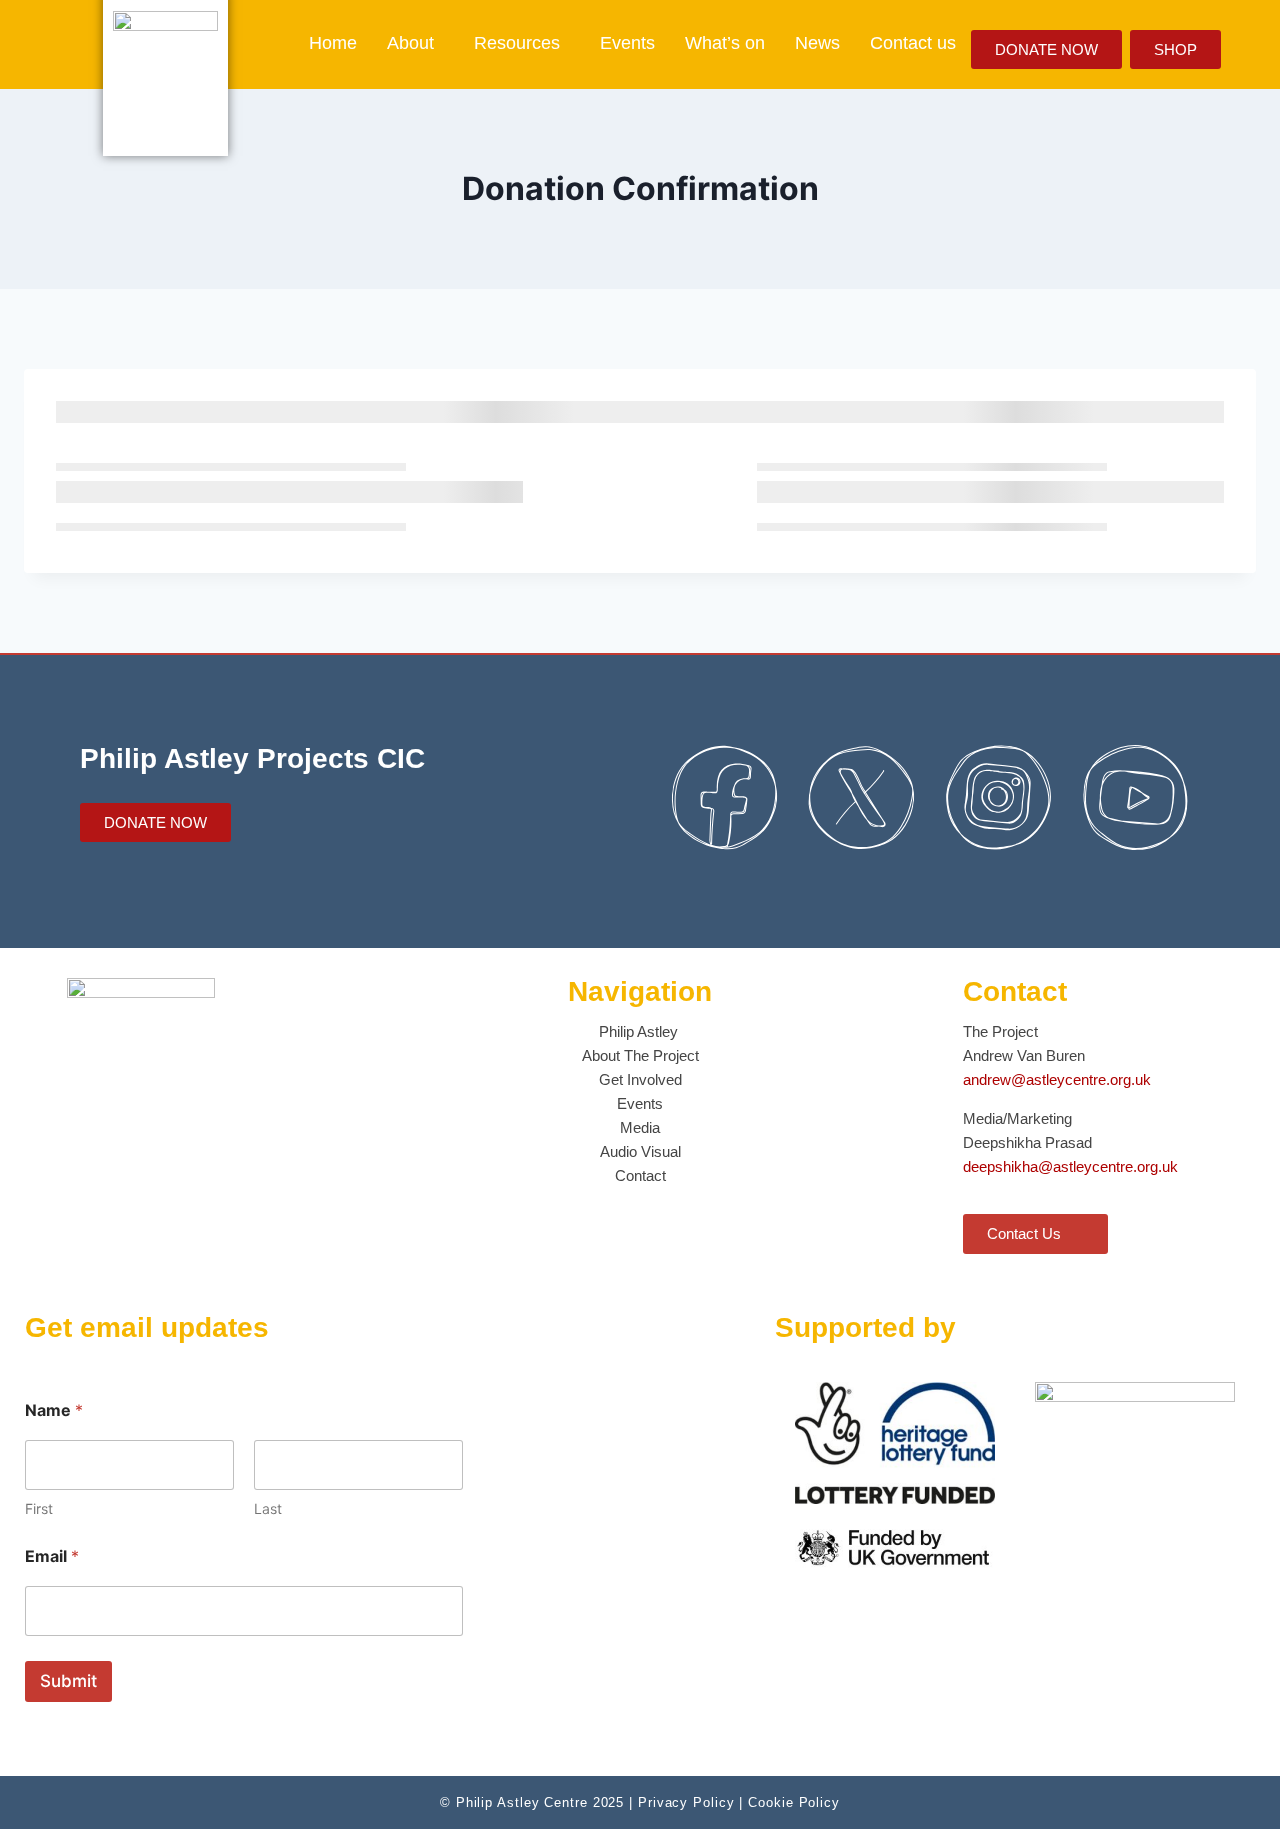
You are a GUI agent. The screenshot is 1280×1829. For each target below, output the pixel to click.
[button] (415, 43)
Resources (517, 43)
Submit (68, 1681)
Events (627, 43)
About (410, 43)
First (39, 1508)
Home (333, 43)
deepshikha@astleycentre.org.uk (1070, 1166)
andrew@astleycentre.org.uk (1057, 1079)
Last (268, 1508)
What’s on (725, 43)
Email (52, 1556)
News (817, 43)
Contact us (913, 43)
